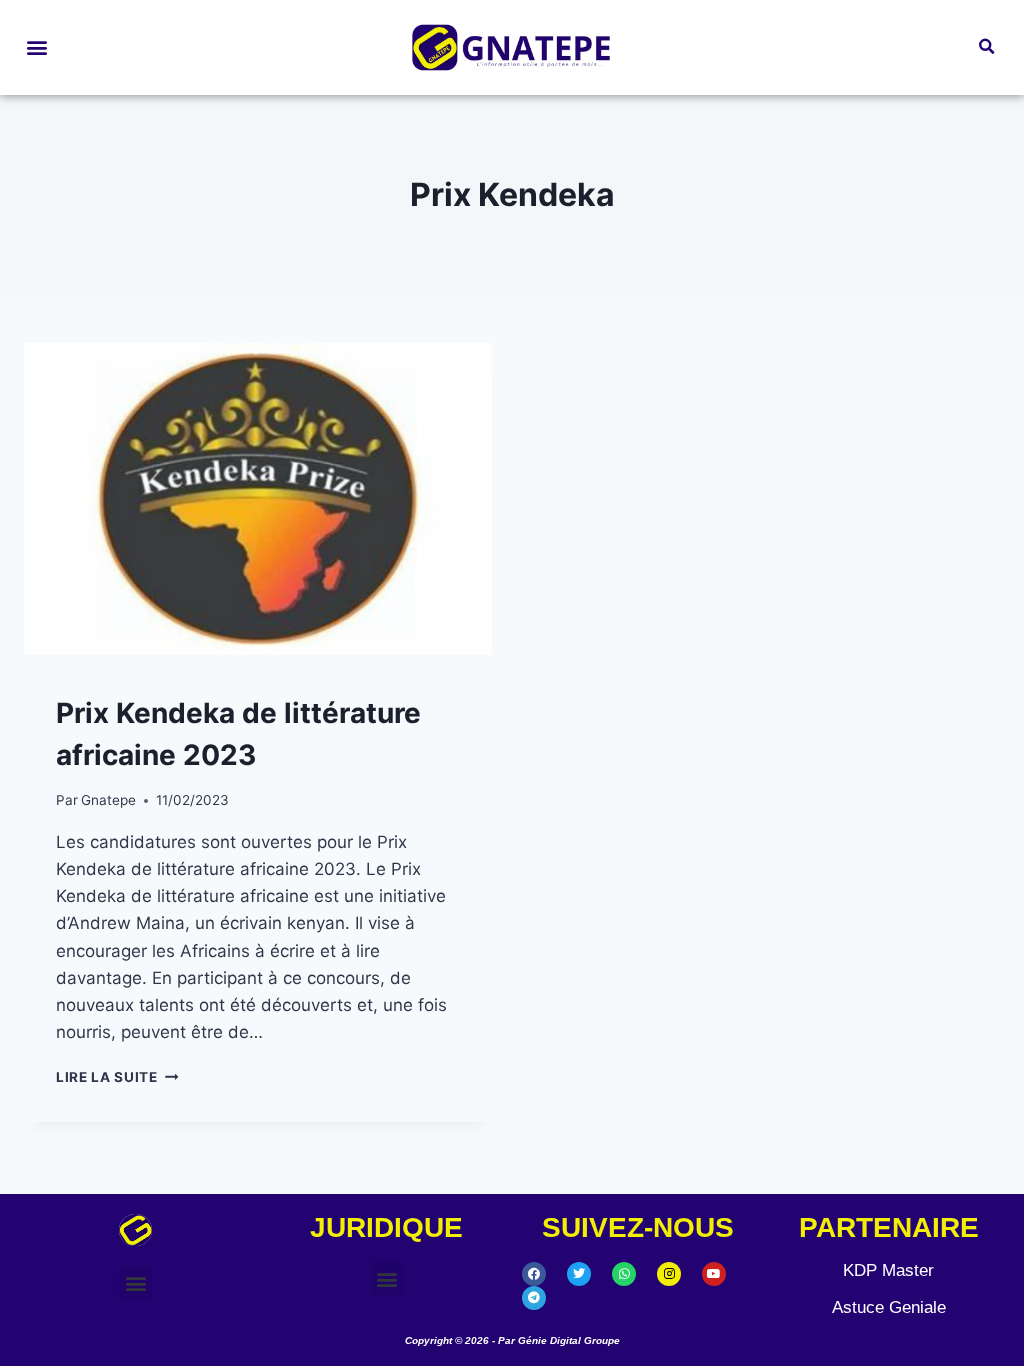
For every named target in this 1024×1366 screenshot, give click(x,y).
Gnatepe (108, 800)
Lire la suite (117, 1077)
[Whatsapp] (624, 1274)
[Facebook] (534, 1274)
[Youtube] (714, 1274)
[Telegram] (534, 1298)
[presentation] (258, 499)
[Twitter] (579, 1274)
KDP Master (888, 1270)
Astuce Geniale (889, 1307)
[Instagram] (669, 1274)
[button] (36, 47)
